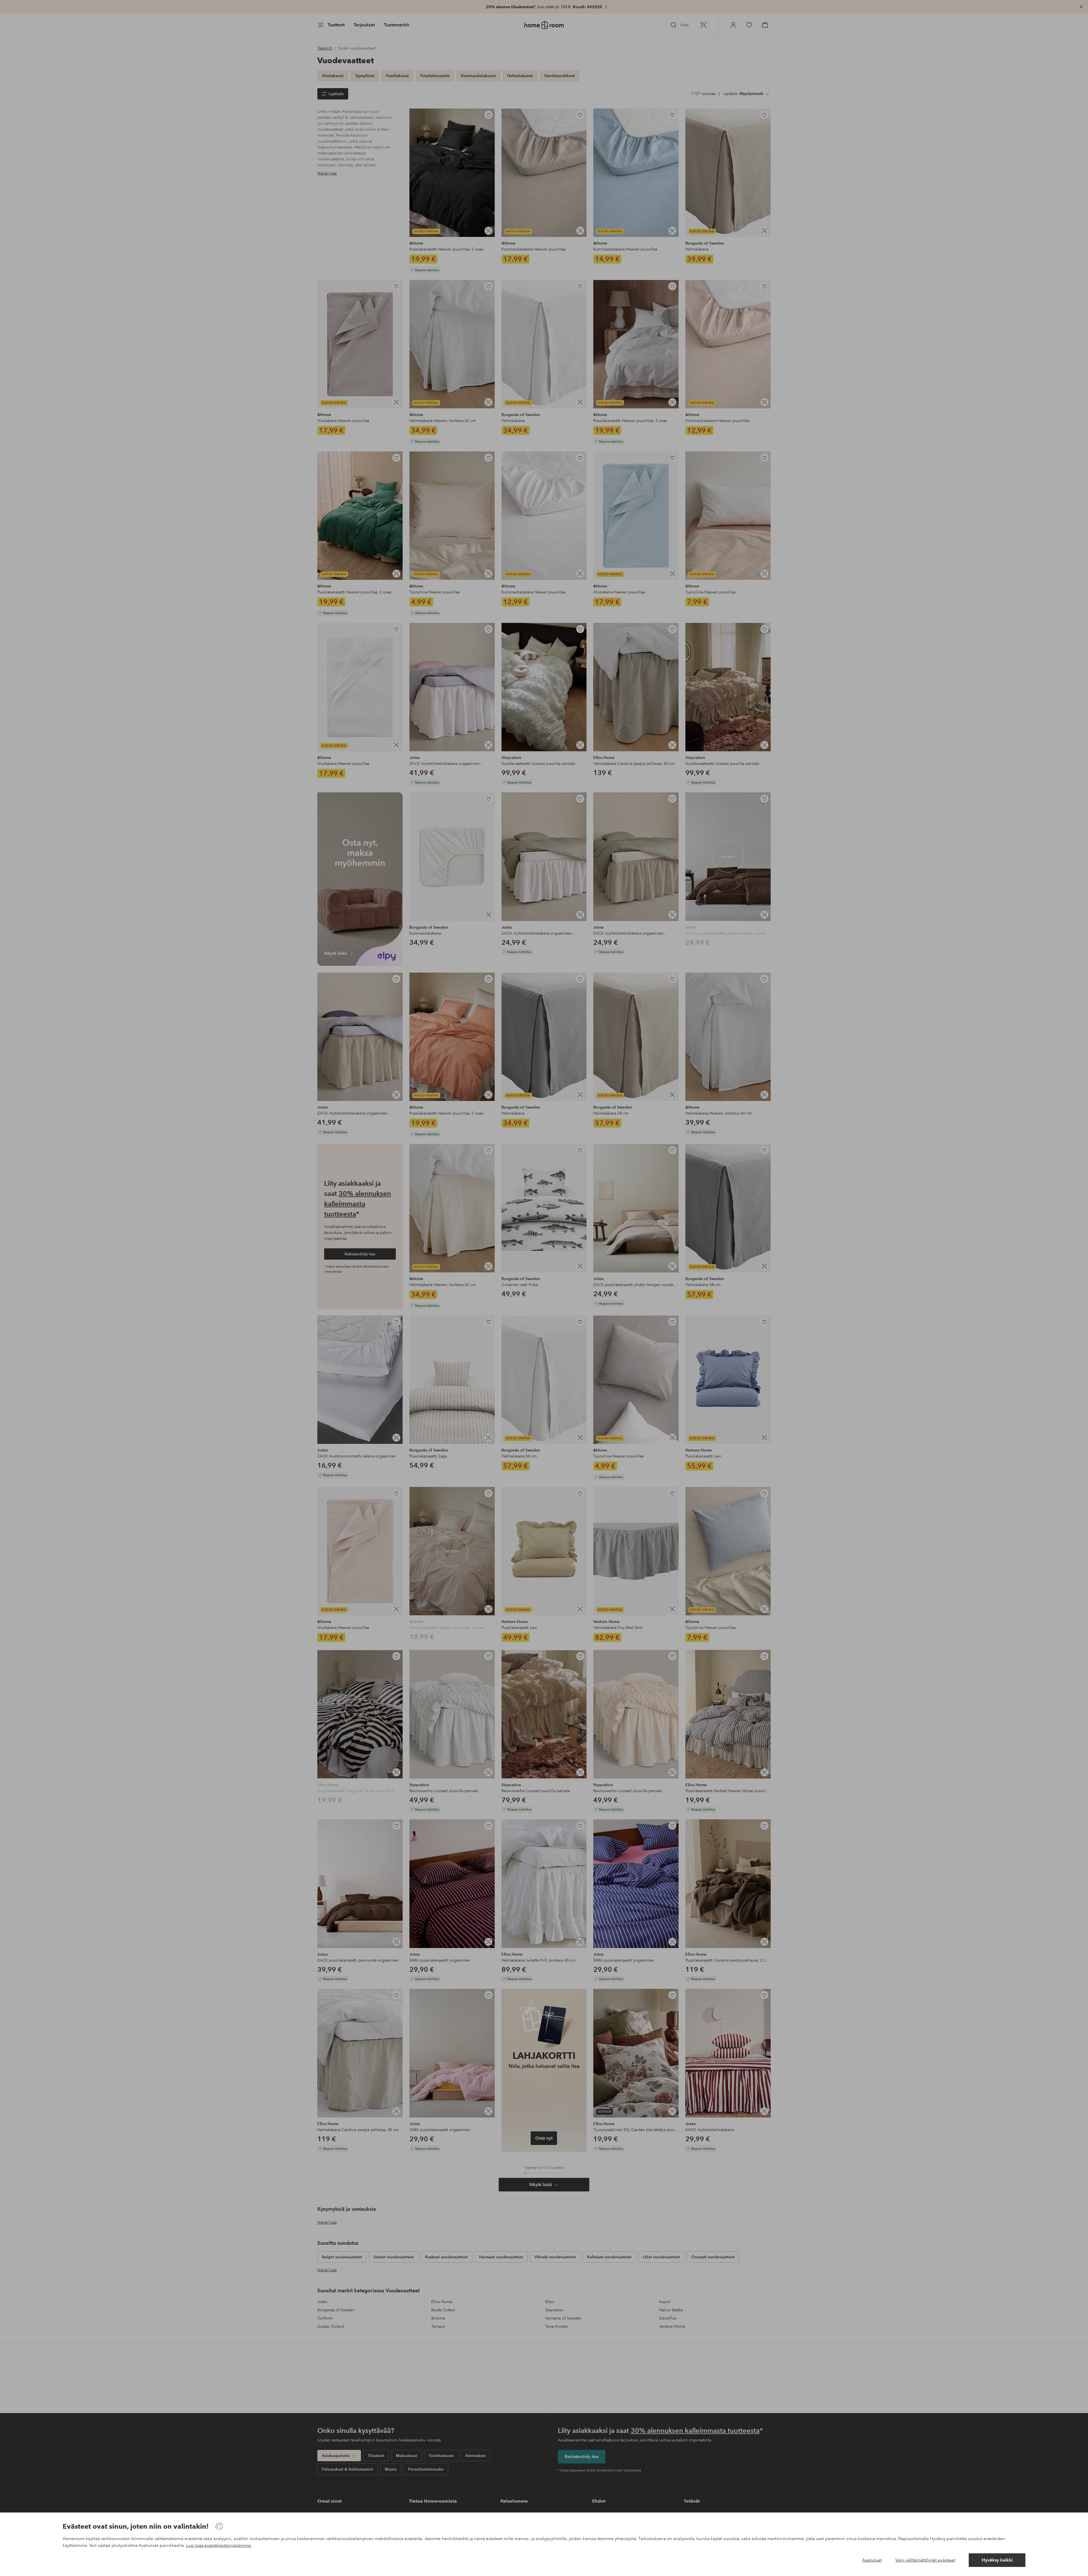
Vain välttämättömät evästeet (925, 2560)
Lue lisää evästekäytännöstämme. (219, 2545)
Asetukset (872, 2560)
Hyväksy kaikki (997, 2560)
